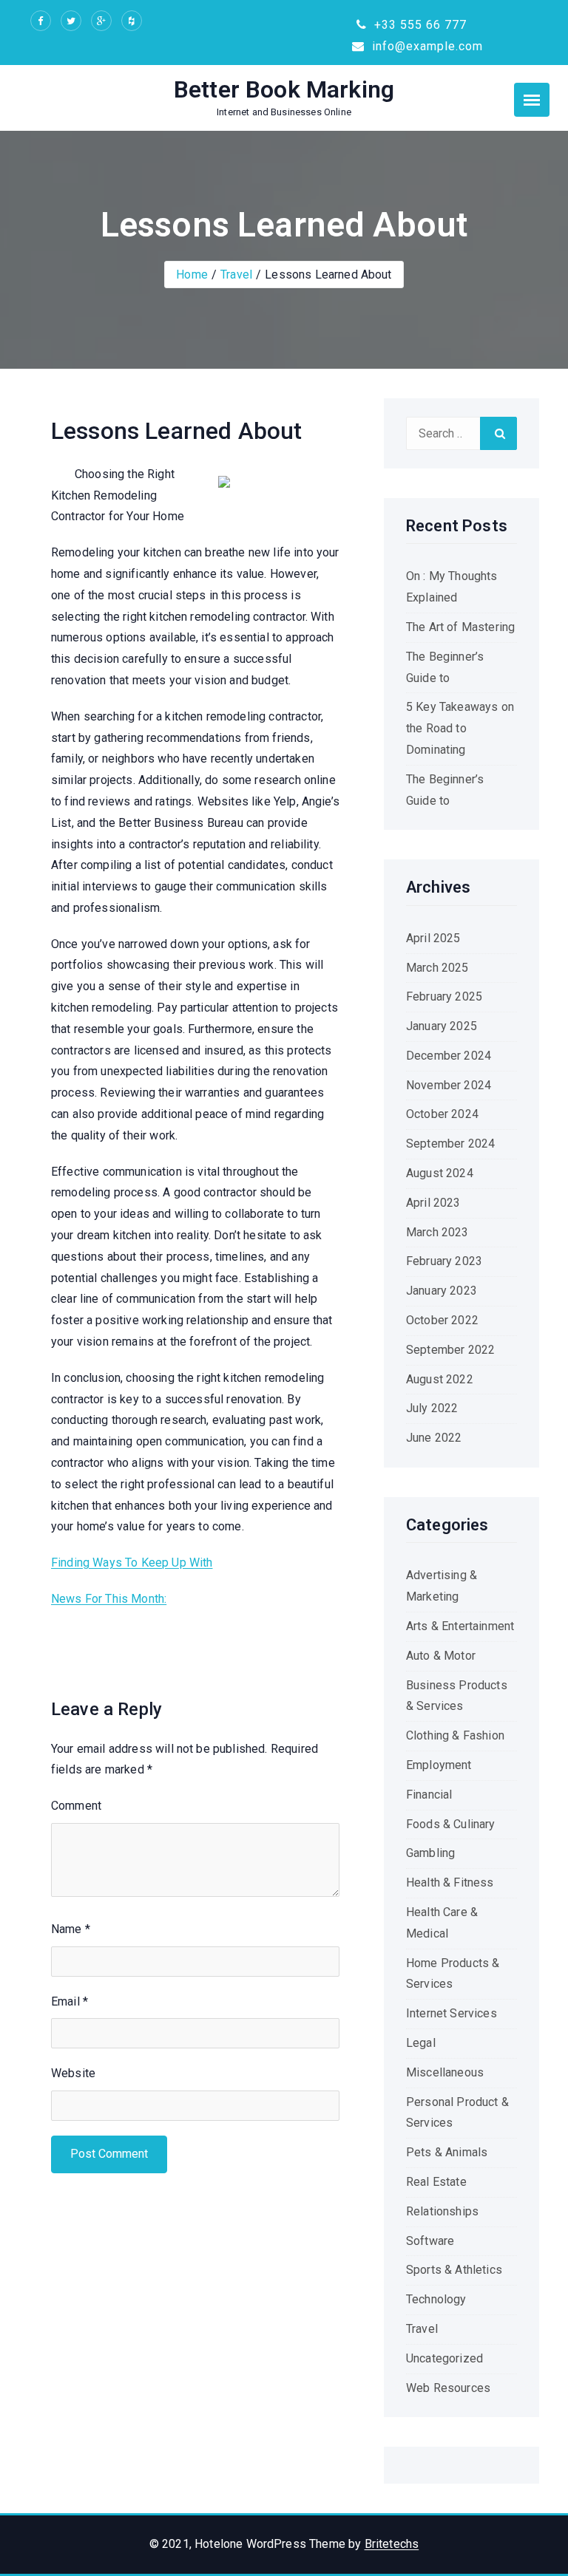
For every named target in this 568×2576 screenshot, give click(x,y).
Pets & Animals (447, 2152)
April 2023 (433, 1203)
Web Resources (448, 2388)
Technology (436, 2299)
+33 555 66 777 (419, 25)
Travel (236, 275)
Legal (421, 2043)
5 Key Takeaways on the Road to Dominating (460, 728)
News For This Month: (109, 1599)
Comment (76, 1806)
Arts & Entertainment (460, 1626)
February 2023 (444, 1261)
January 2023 (442, 1291)
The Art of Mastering (460, 627)
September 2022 (450, 1350)
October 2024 (442, 1114)
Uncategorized (444, 2358)
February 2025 (444, 996)
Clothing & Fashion (455, 1735)
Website (73, 2073)
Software (430, 2241)
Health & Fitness (450, 1882)
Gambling (430, 1853)
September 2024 (450, 1144)
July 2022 (432, 1408)
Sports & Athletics (454, 2270)
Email (70, 2001)
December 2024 (449, 1056)
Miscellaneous (445, 2072)
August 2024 (440, 1173)
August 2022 (440, 1379)
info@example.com (426, 46)
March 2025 (437, 968)
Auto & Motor (441, 1656)
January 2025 (442, 1026)
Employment (439, 1765)
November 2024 (449, 1085)
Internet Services (452, 2013)
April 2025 (433, 938)
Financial (429, 1795)
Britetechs (392, 2544)
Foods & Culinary (451, 1824)
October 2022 (442, 1320)
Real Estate (436, 2182)
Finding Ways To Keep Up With (132, 1563)
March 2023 (437, 1232)
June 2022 (434, 1438)
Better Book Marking (284, 89)
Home (192, 275)
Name (71, 1929)
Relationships (442, 2211)
